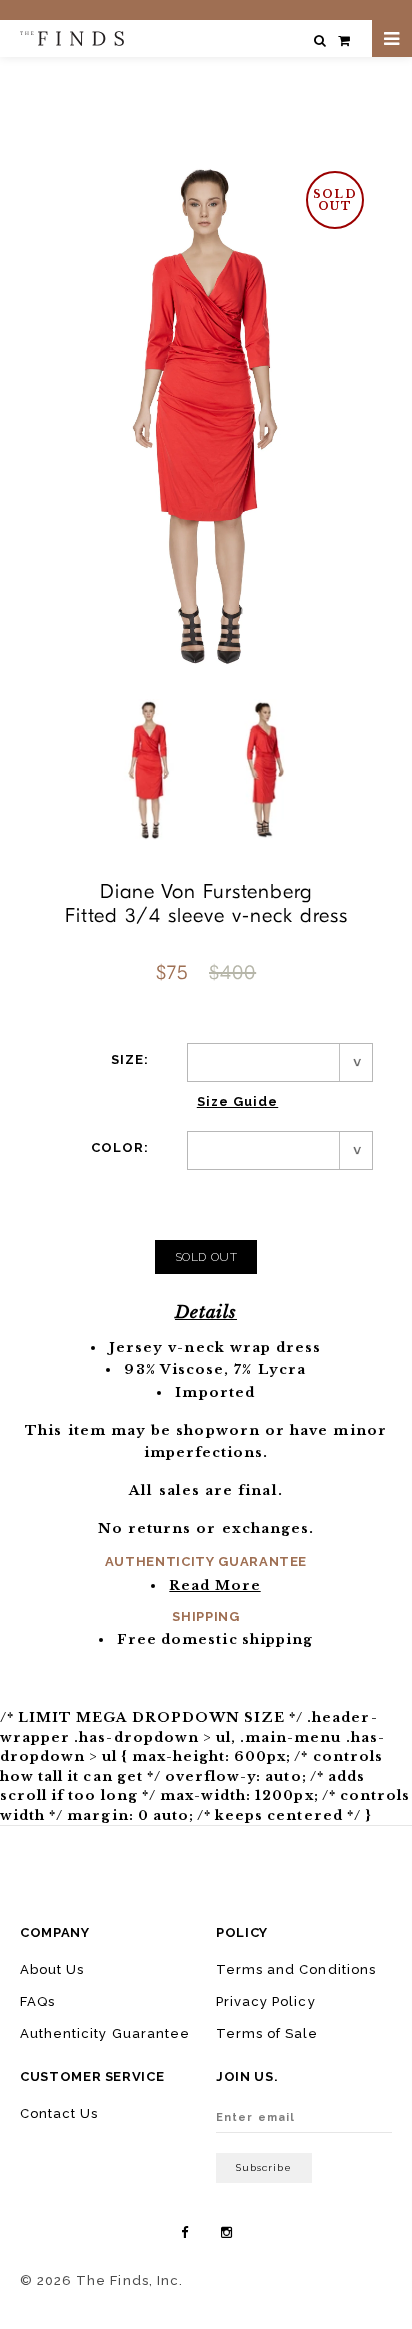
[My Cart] (344, 40)
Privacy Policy (266, 2001)
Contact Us (59, 2113)
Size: (130, 1059)
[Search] (320, 40)
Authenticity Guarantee (105, 2033)
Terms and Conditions (296, 1969)
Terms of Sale (267, 2033)
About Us (52, 1969)
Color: (120, 1147)
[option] (149, 769)
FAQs (37, 2001)
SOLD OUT (206, 1257)
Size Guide (237, 1101)
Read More (214, 1585)
